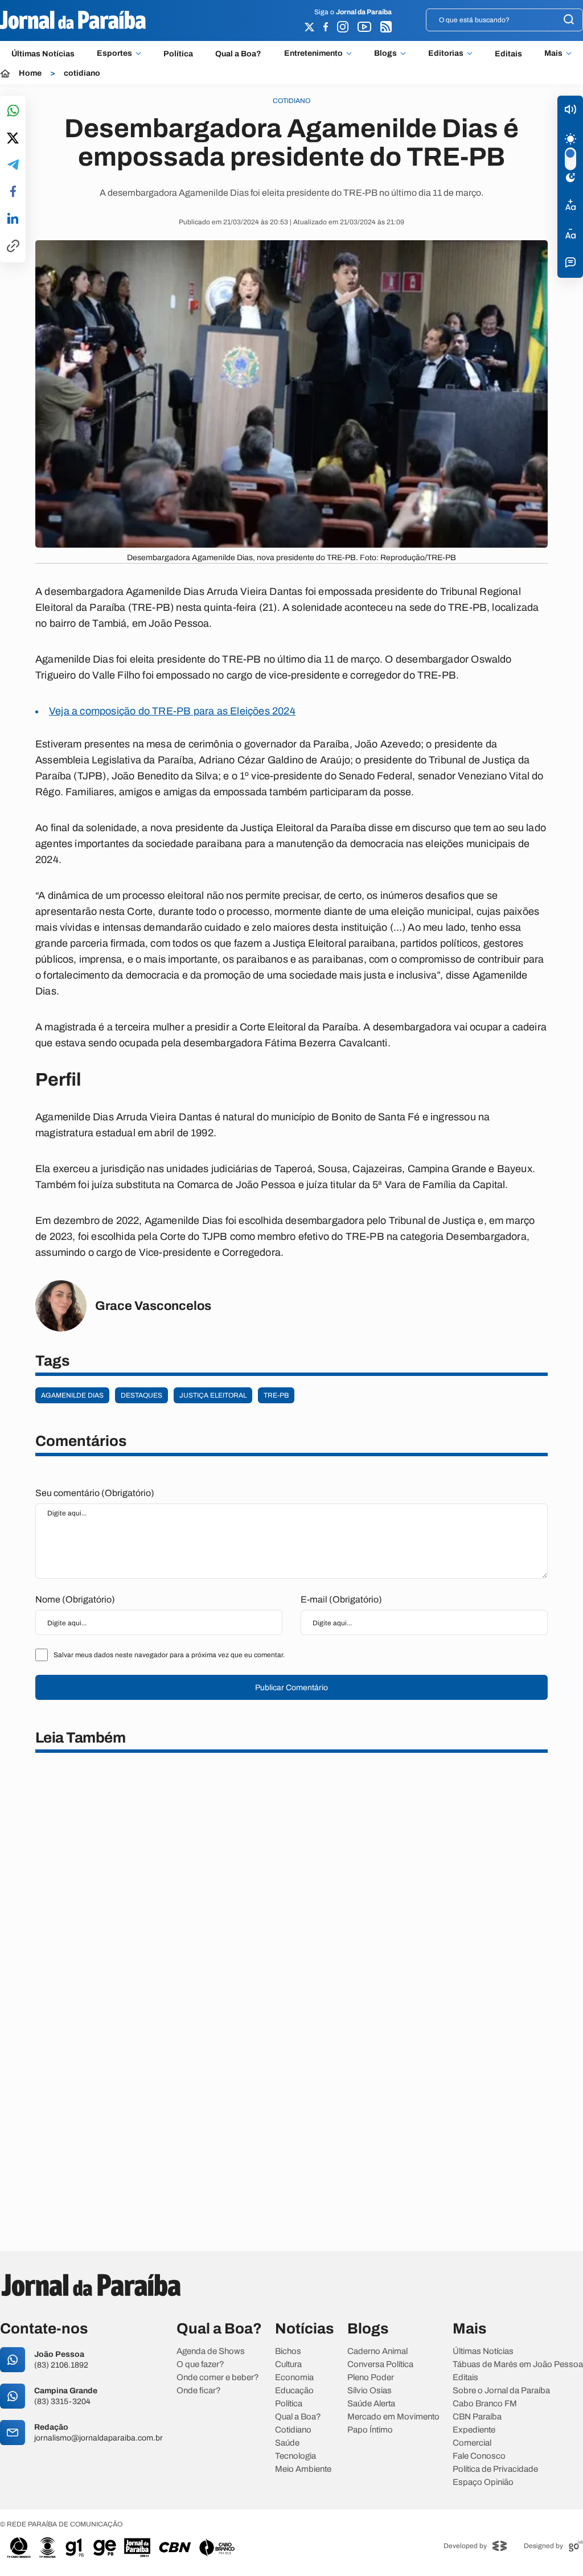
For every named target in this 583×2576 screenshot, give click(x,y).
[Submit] (569, 20)
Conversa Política (380, 2365)
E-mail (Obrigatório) (341, 1599)
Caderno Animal (377, 2351)
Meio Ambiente (303, 2469)
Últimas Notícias (43, 54)
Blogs (385, 54)
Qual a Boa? (238, 54)
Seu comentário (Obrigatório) (95, 1493)
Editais (508, 54)
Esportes (114, 54)
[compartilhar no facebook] (13, 192)
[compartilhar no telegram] (13, 165)
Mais (553, 54)
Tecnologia (295, 2456)
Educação (294, 2391)
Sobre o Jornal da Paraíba (501, 2391)
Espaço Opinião (483, 2482)
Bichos (288, 2351)
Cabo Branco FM (485, 2404)
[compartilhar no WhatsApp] (13, 111)
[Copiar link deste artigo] (13, 247)
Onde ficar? (199, 2391)
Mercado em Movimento (393, 2417)
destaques (141, 1395)
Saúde (287, 2443)
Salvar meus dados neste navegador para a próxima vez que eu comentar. (169, 1655)
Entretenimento (313, 54)
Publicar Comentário (291, 1688)
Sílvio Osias (369, 2391)
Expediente (474, 2430)
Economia (294, 2378)
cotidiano (82, 73)
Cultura (288, 2365)
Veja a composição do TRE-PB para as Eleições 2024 (172, 711)
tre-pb (276, 1395)
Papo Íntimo (370, 2430)
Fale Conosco (479, 2456)
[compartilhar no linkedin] (13, 219)
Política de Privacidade (495, 2469)
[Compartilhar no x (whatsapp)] (13, 139)
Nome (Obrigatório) (75, 1599)
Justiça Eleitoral (213, 1395)
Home (30, 73)
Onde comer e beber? (218, 2378)
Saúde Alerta (371, 2404)
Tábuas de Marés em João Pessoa (518, 2365)
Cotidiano (293, 2430)
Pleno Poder (371, 2378)
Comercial (472, 2443)
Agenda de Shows (211, 2351)
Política (178, 54)
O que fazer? (200, 2365)
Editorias (446, 54)
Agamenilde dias (72, 1395)
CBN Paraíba (477, 2417)
